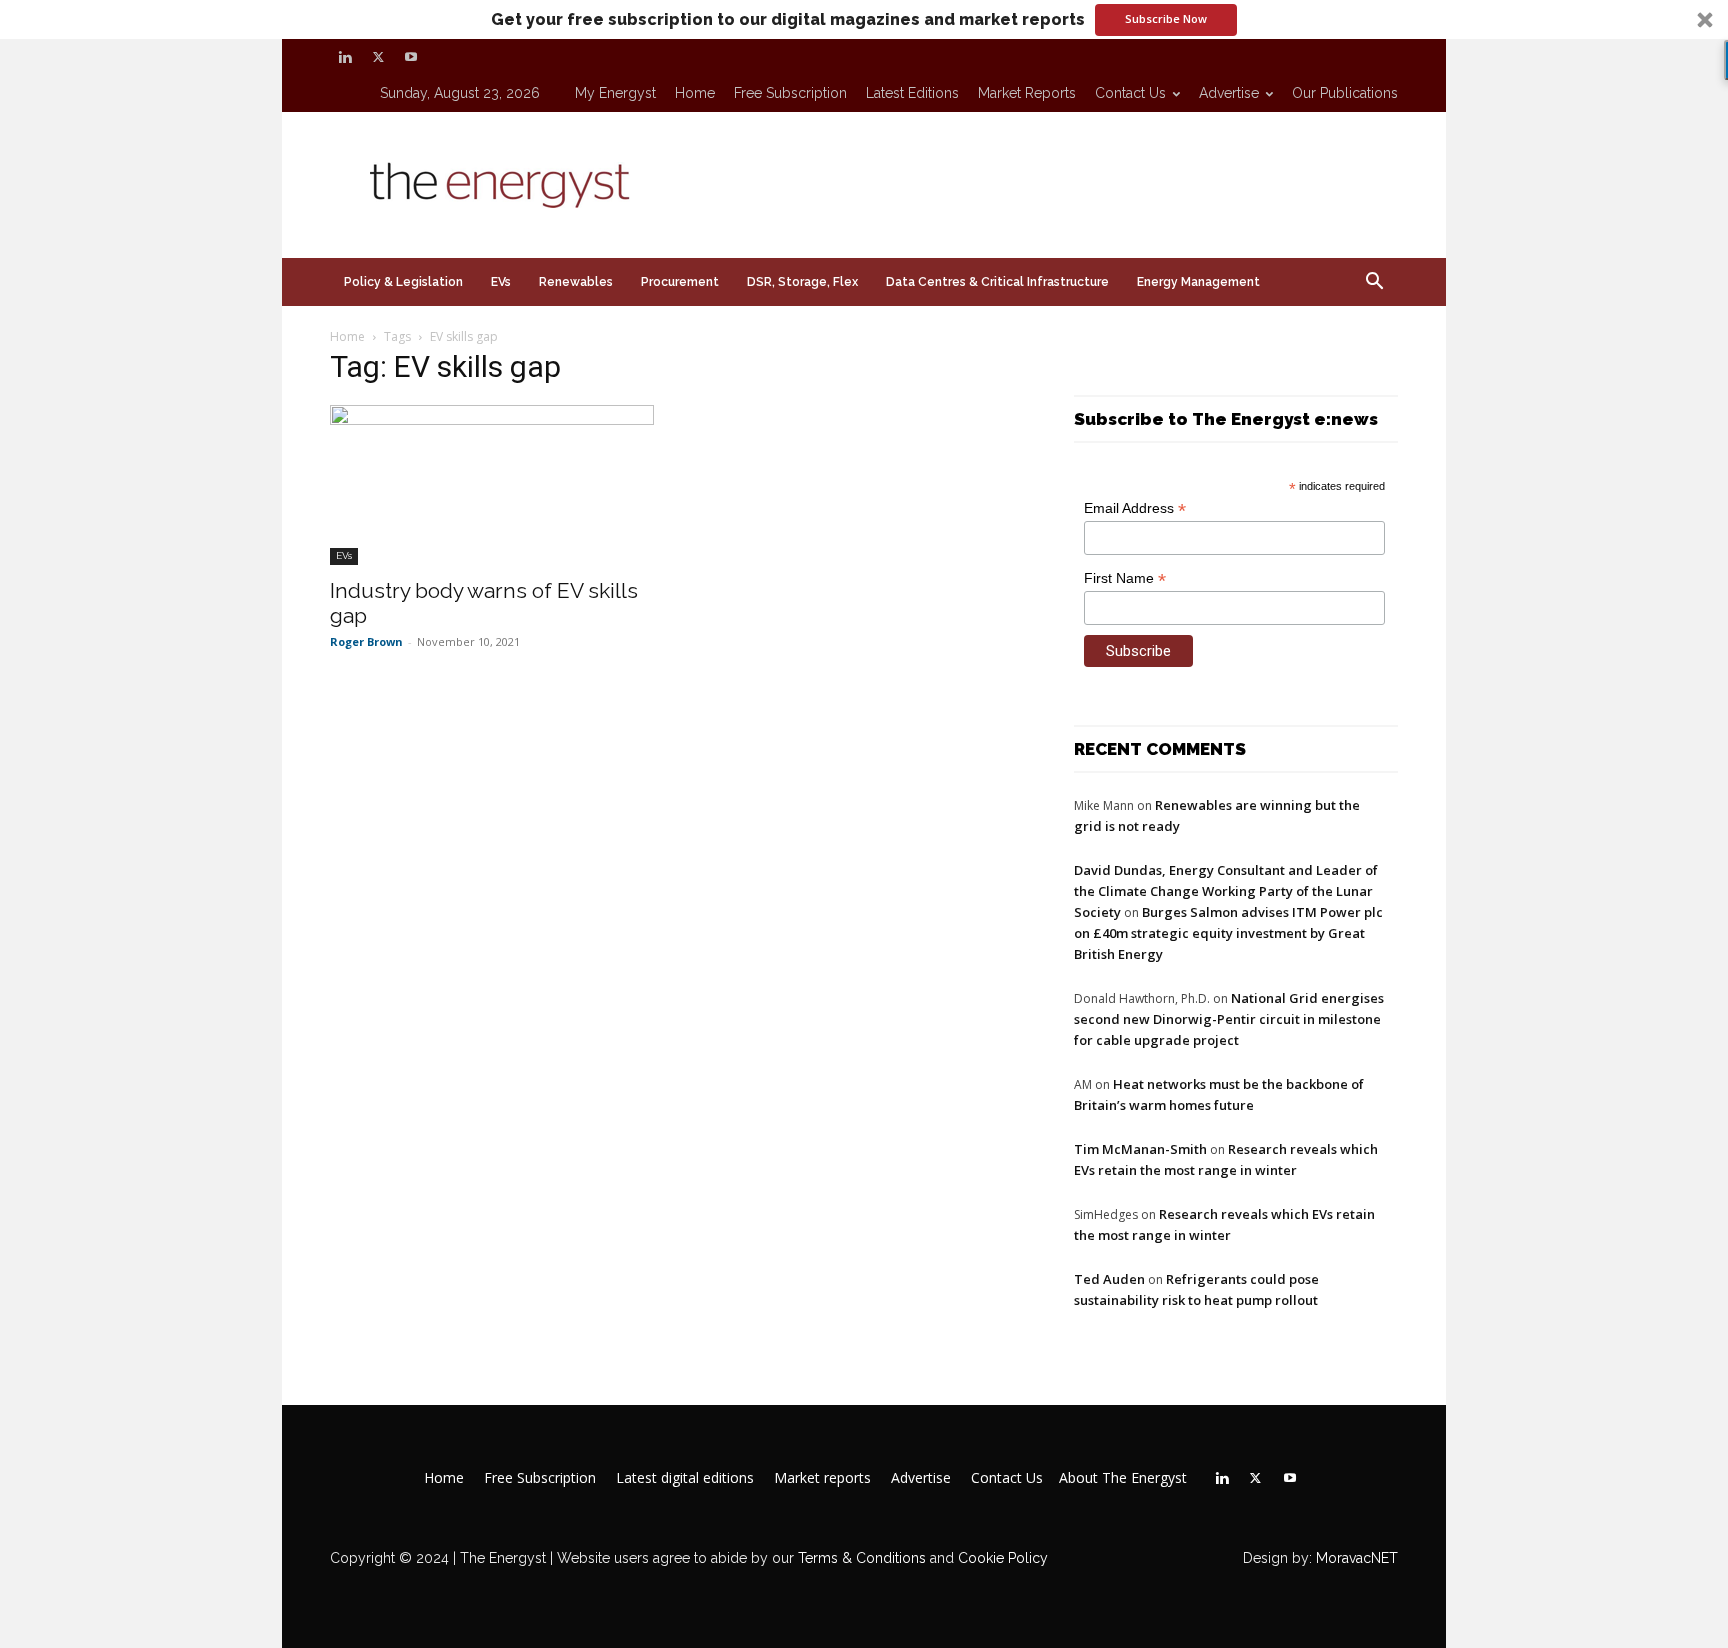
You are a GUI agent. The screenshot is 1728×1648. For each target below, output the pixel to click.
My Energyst (615, 93)
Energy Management (1198, 282)
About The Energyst (1123, 1478)
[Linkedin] (345, 57)
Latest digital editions (685, 1478)
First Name (1125, 578)
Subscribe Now (1166, 18)
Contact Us (1130, 93)
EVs (501, 282)
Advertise (1229, 93)
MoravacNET (1357, 1558)
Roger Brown (366, 641)
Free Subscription (790, 93)
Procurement (680, 282)
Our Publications (1345, 93)
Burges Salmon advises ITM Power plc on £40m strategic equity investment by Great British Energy (1228, 933)
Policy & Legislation (403, 282)
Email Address (1135, 508)
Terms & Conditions (860, 1558)
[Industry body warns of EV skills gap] (492, 485)
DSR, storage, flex (802, 282)
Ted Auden (1109, 1279)
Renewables (576, 282)
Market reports (1027, 93)
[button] (864, 19)
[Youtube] (411, 57)
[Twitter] (378, 57)
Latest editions (912, 93)
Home (695, 93)
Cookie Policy (1003, 1558)
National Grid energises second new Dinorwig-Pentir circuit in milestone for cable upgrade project (1229, 1019)
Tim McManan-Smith (1140, 1149)
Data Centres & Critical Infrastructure (997, 282)
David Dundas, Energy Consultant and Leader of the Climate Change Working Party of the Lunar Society (1226, 891)
